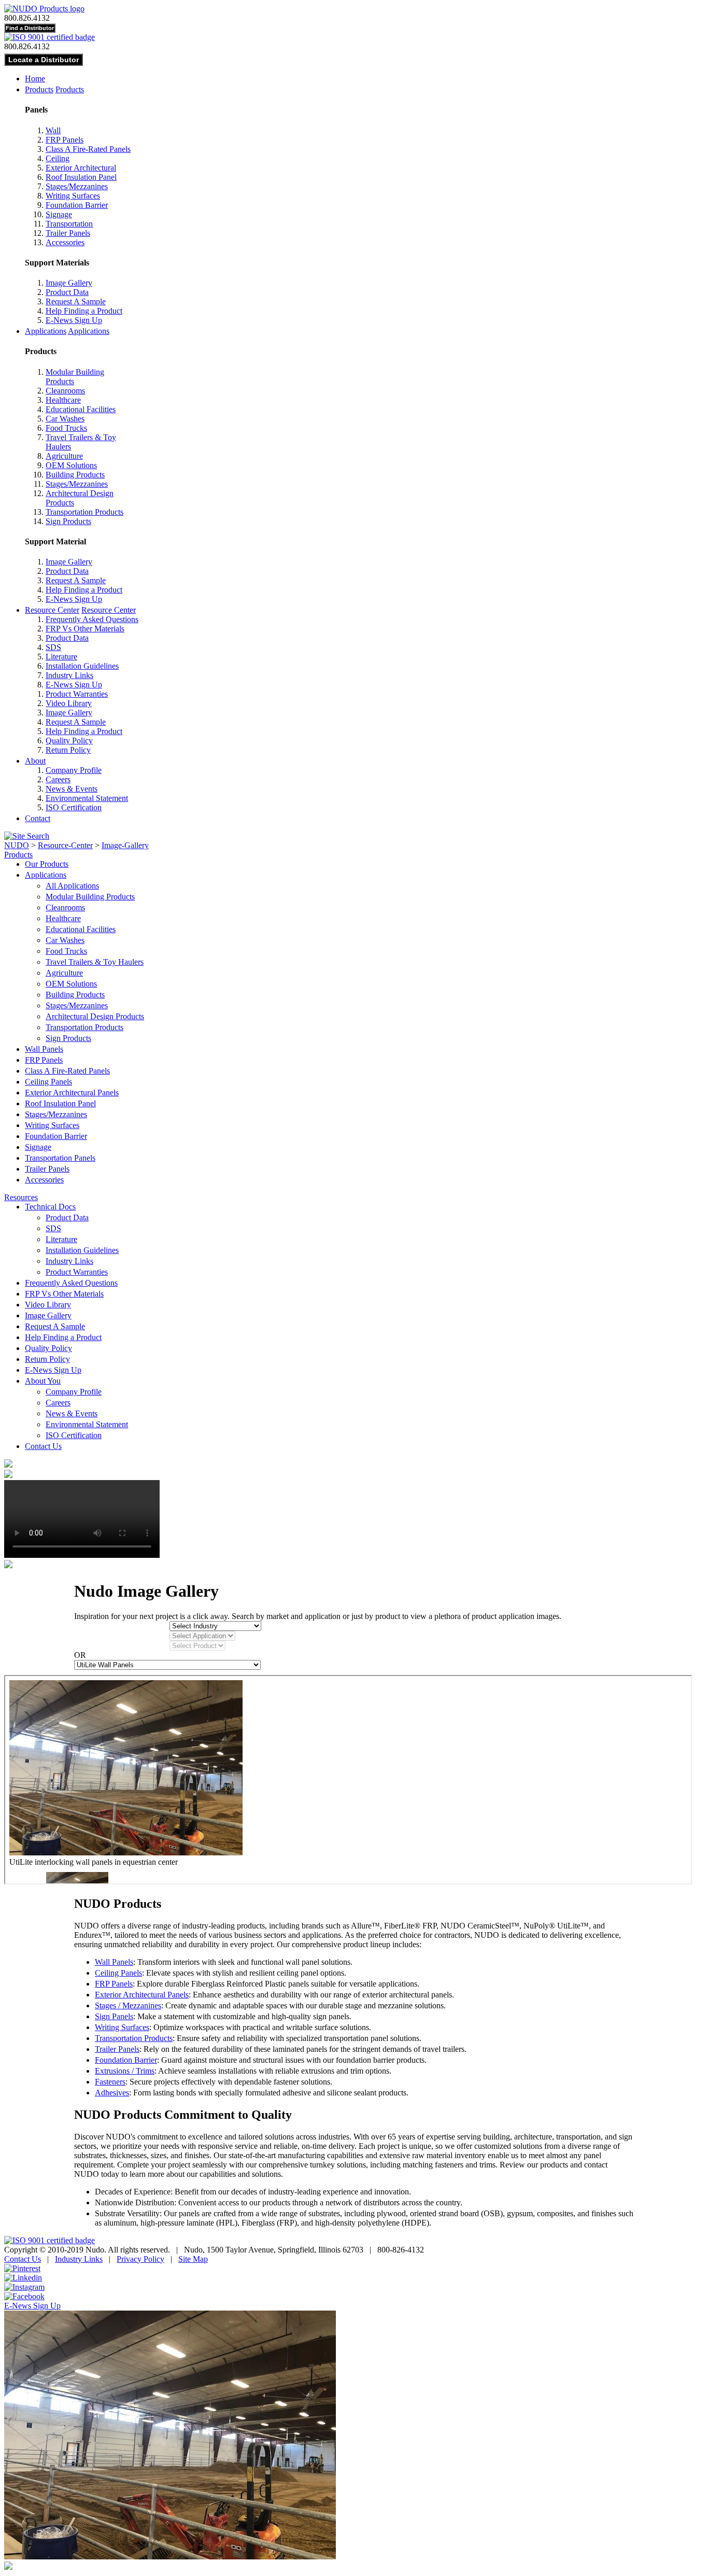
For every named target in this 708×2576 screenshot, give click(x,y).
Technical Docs (50, 1207)
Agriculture (64, 456)
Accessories (65, 242)
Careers (58, 779)
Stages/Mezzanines (77, 186)
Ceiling (58, 158)
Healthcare (63, 400)
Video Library (69, 703)
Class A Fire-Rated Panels (88, 149)
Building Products (75, 475)
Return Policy (68, 750)
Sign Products (68, 521)
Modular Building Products (90, 897)
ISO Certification (74, 807)
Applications (46, 331)
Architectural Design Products (95, 1016)
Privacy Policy (140, 2259)
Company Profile (74, 770)
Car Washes (65, 419)
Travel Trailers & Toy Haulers (95, 962)
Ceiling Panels (48, 1082)
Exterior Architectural (81, 168)
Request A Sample (76, 301)
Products (39, 89)
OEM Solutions (71, 465)
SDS (53, 647)
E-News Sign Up (74, 320)
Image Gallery (69, 283)
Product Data (67, 292)
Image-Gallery (125, 845)
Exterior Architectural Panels (72, 1093)
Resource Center (52, 610)
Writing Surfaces (73, 196)
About (35, 761)
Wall (53, 130)
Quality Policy (69, 741)
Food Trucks (66, 428)
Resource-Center (65, 845)
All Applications (72, 886)
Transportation (69, 224)
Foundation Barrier (77, 205)
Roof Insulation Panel (81, 177)
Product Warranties (77, 694)
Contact (38, 818)
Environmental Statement (87, 798)
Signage (59, 214)
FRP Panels (65, 140)
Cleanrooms (65, 391)
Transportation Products (84, 512)
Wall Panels (44, 1049)
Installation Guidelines (82, 666)
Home (35, 79)
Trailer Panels (68, 233)
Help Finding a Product (84, 311)
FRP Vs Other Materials (85, 629)
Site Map (193, 2259)
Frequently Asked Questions (92, 619)
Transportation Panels (60, 1158)
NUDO (17, 845)
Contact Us (43, 1446)
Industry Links (69, 675)
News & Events (72, 789)
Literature (61, 657)
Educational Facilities (81, 409)
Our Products (47, 864)
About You (43, 1381)
